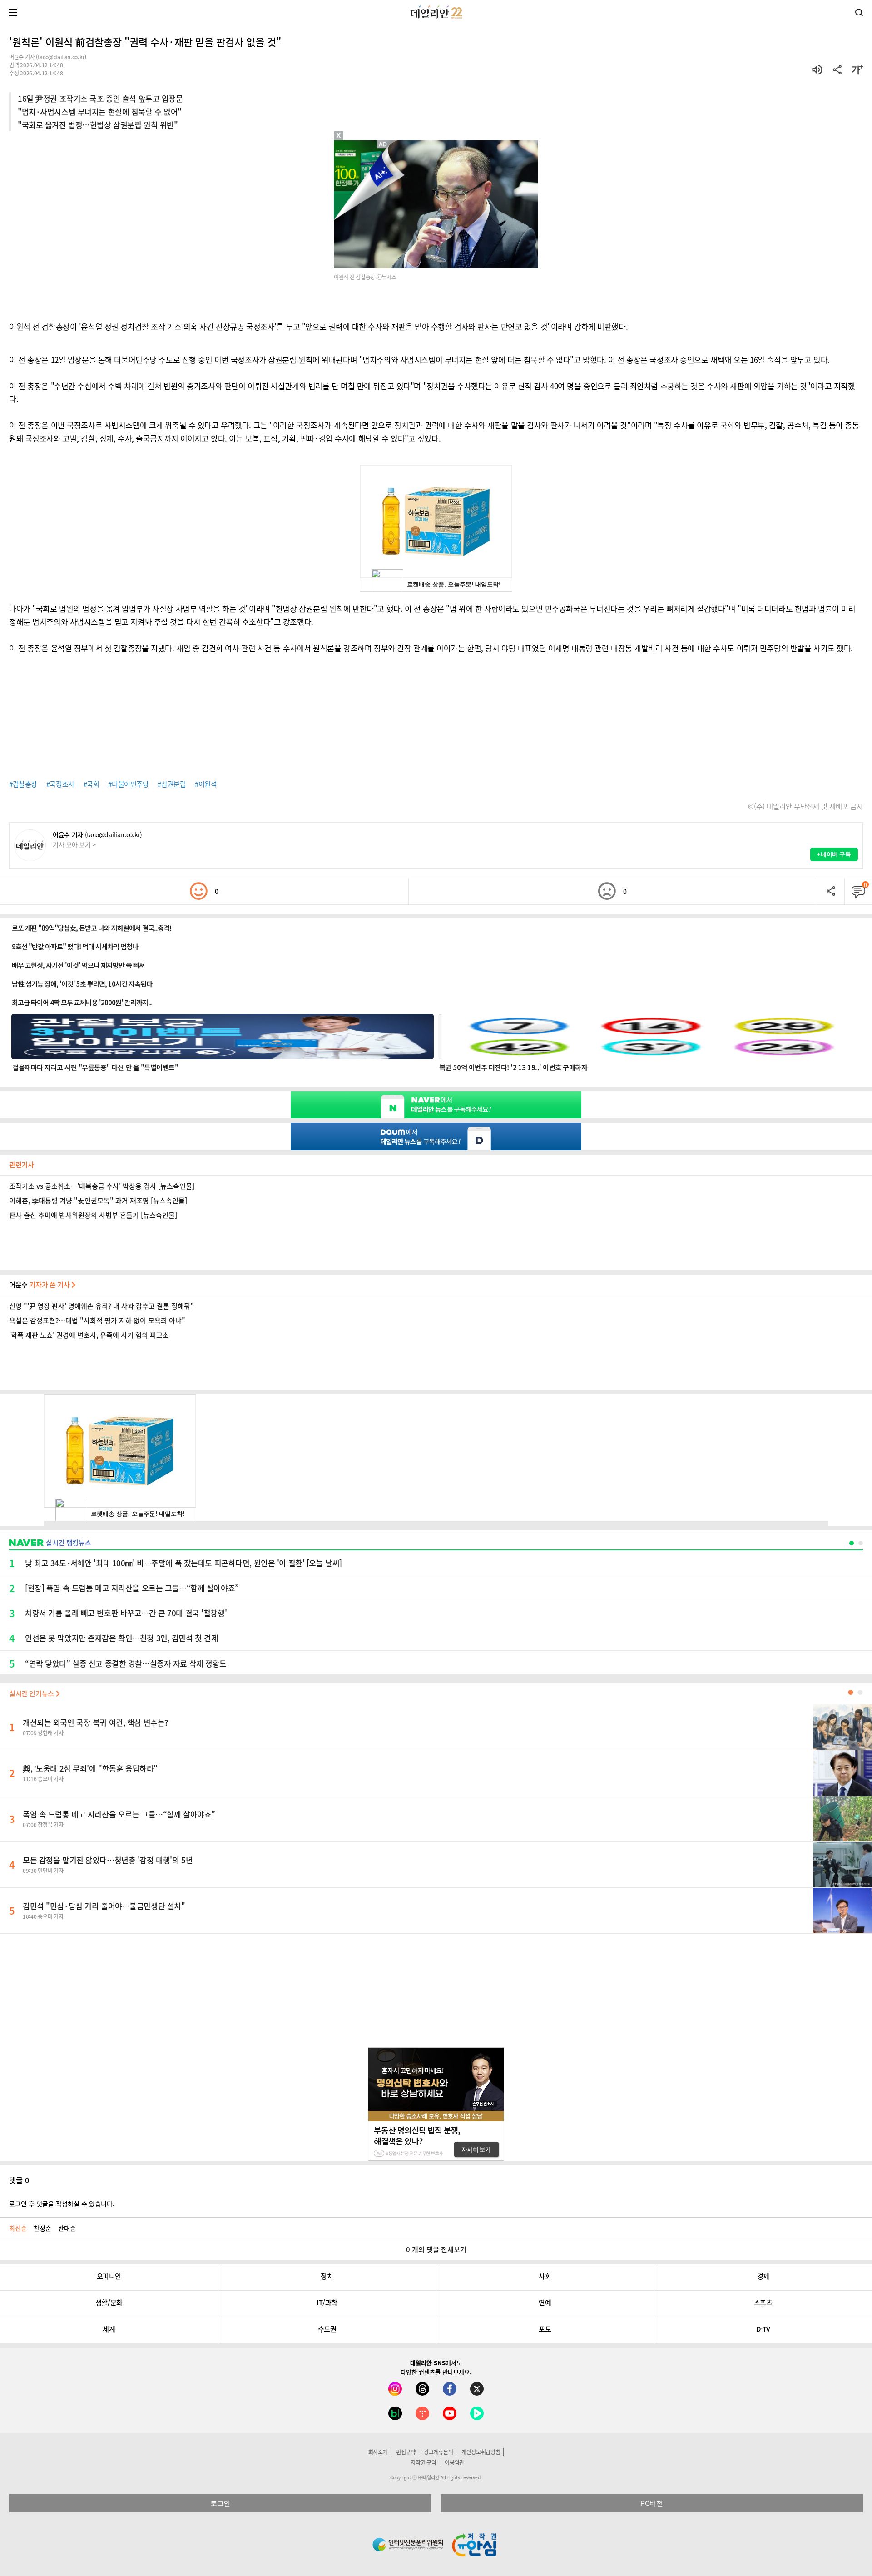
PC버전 (652, 2503)
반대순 (67, 2228)
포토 (545, 2329)
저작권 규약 (423, 2462)
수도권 (327, 2329)
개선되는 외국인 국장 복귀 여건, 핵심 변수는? (95, 1722)
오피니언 (109, 2276)
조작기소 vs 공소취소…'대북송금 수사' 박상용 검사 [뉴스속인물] (102, 1186)
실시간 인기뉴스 (32, 1693)
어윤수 (40, 1285)
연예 (545, 2303)
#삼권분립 (172, 784)
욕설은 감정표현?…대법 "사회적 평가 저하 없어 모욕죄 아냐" (97, 1320)
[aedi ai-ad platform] (384, 144)
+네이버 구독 (834, 854)
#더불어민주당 (128, 784)
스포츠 (763, 2303)
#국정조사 (60, 784)
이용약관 (454, 2462)
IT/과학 (327, 2303)
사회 (545, 2276)
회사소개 (378, 2452)
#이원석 (206, 784)
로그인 (220, 2503)
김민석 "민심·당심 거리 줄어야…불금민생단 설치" (104, 1906)
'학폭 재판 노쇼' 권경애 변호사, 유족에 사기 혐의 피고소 (89, 1335)
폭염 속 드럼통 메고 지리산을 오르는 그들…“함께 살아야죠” (119, 1814)
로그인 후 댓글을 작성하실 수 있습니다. (62, 2204)
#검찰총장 (23, 784)
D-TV (763, 2329)
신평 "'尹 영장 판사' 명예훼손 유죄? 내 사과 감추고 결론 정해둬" (102, 1306)
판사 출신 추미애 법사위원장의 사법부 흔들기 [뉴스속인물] (93, 1215)
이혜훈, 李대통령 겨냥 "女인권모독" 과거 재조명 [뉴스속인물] (98, 1201)
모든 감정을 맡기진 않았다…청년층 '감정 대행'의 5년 (108, 1860)
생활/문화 (109, 2303)
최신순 (18, 2228)
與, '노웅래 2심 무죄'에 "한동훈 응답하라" (90, 1768)
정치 (327, 2276)
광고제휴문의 (438, 2452)
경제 (763, 2276)
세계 (109, 2329)
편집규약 (406, 2452)
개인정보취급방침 (481, 2452)
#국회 (92, 784)
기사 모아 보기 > (74, 844)
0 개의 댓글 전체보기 (436, 2249)
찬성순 (42, 2228)
